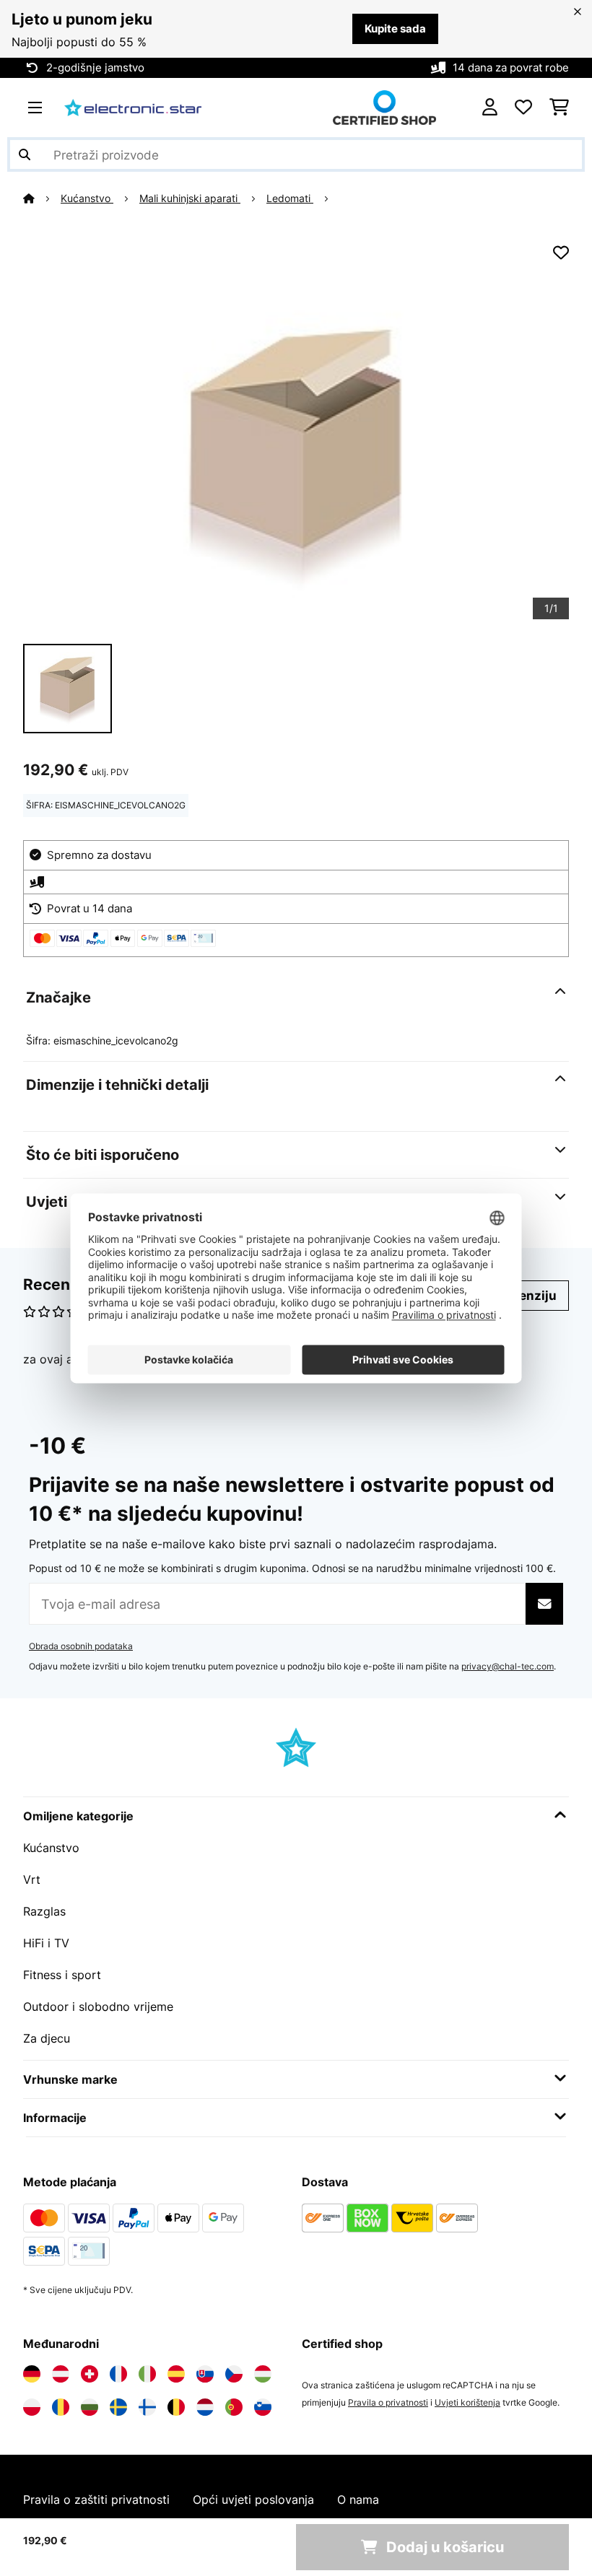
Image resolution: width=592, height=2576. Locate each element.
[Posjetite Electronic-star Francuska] (118, 2374)
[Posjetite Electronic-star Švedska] (118, 2407)
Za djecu (47, 2038)
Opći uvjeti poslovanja (253, 2499)
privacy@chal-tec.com (508, 1666)
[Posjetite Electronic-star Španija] (176, 2374)
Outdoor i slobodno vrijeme (98, 2007)
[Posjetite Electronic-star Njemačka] (32, 2374)
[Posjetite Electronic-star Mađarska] (263, 2374)
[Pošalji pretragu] (25, 154)
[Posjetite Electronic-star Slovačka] (205, 2374)
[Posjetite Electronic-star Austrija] (61, 2374)
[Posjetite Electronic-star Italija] (147, 2374)
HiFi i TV (46, 1943)
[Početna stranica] (42, 198)
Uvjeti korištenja (467, 2402)
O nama (358, 2499)
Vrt (32, 1879)
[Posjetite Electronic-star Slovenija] (263, 2407)
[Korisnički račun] (490, 108)
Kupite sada (395, 29)
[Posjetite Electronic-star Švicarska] (90, 2374)
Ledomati (290, 198)
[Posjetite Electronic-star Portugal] (234, 2407)
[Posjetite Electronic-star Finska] (147, 2407)
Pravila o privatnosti (388, 2402)
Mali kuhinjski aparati (190, 198)
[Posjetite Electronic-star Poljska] (32, 2407)
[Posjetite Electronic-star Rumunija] (61, 2407)
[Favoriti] (523, 108)
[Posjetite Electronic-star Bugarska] (90, 2407)
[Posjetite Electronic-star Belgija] (176, 2407)
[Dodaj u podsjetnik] (561, 253)
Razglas (44, 1911)
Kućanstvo (87, 198)
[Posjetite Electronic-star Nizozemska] (205, 2407)
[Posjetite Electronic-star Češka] (234, 2374)
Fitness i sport (62, 1975)
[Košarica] (559, 108)
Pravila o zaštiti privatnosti (96, 2499)
